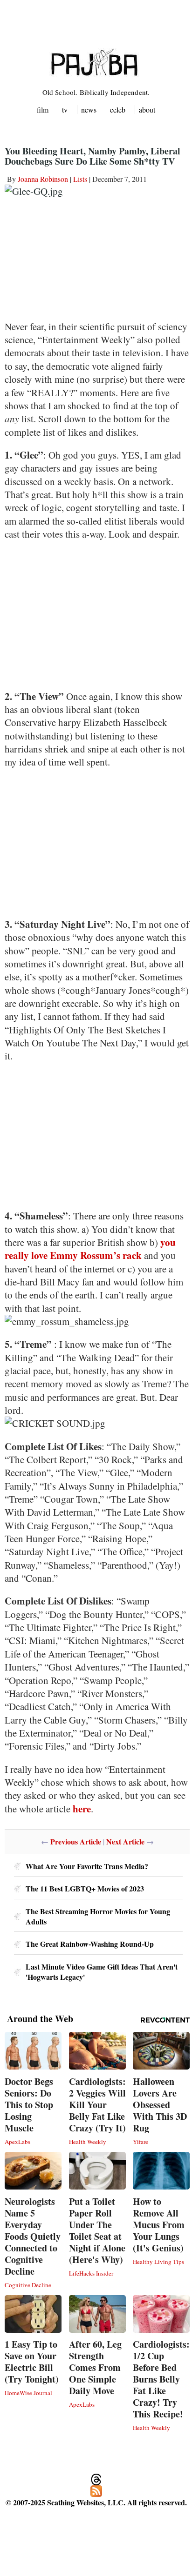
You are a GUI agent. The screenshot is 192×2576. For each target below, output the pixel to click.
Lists (80, 179)
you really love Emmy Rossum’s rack (90, 1249)
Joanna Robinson (43, 179)
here (82, 1809)
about (147, 110)
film (43, 110)
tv (65, 110)
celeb (118, 110)
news (89, 110)
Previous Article (76, 1841)
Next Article (125, 1841)
